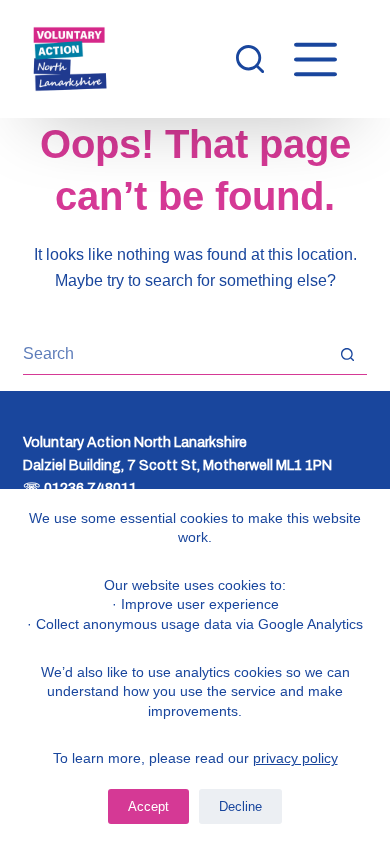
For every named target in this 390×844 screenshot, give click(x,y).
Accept (148, 806)
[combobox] (175, 354)
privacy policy (295, 758)
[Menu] (315, 59)
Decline (240, 806)
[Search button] (347, 354)
